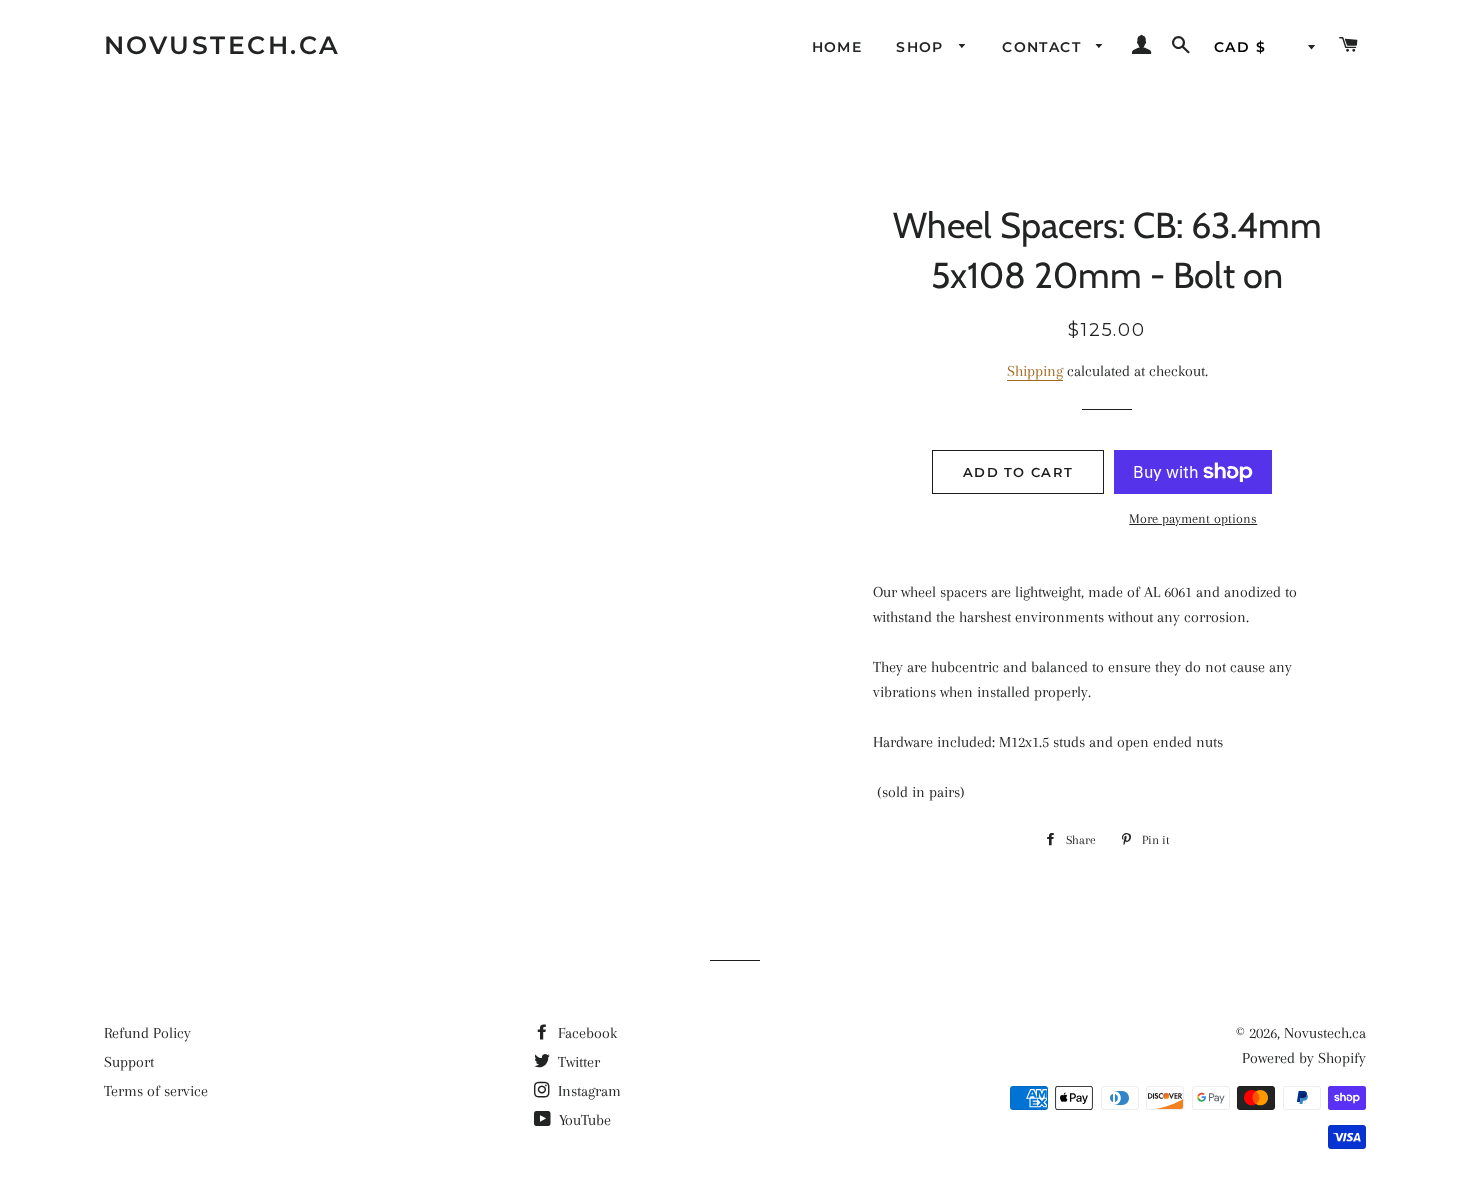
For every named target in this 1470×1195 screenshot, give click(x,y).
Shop (922, 47)
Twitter (577, 1062)
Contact (1044, 47)
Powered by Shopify (1304, 1058)
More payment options (1193, 518)
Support (129, 1062)
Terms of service (156, 1091)
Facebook (585, 1033)
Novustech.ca (222, 45)
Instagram (587, 1091)
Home (837, 47)
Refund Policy (147, 1033)
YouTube (583, 1120)
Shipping (1035, 371)
